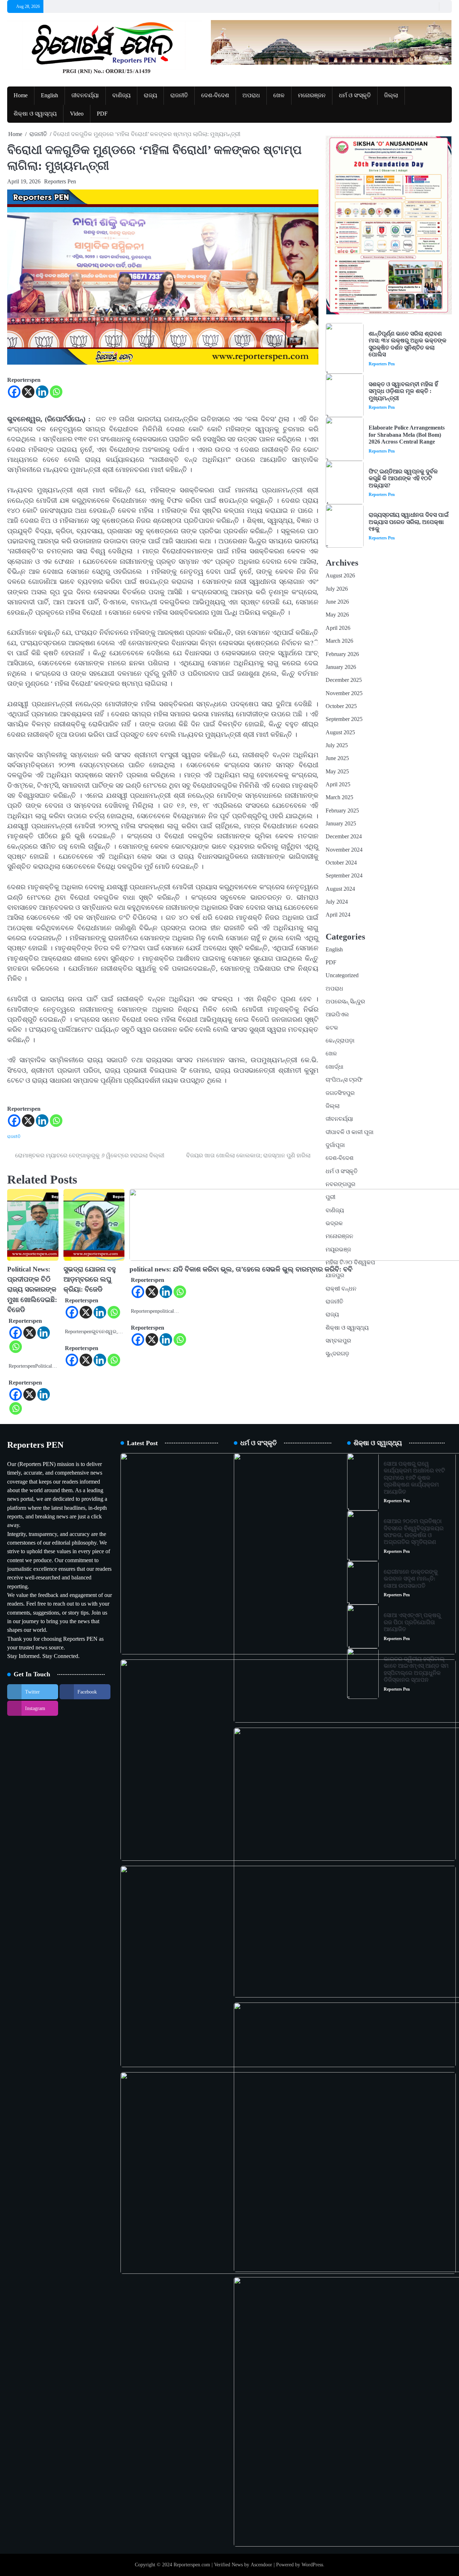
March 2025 (339, 797)
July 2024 (337, 902)
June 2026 (337, 602)
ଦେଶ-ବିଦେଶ (215, 95)
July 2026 (337, 589)
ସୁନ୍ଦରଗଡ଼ (337, 1354)
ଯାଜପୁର (335, 1275)
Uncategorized (342, 975)
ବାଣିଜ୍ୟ (121, 95)
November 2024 (344, 850)
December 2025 (344, 680)
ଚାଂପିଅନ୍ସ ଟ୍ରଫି (344, 1080)
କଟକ (332, 1028)
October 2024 (341, 863)
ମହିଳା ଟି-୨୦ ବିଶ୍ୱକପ (350, 1263)
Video (77, 114)
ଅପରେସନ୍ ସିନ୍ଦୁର (345, 1002)
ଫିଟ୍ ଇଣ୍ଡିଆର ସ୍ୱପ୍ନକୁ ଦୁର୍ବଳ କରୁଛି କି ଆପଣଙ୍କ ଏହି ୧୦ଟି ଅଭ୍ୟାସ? (403, 479)
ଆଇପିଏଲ (337, 1015)
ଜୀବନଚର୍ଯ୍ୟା (85, 95)
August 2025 (340, 732)
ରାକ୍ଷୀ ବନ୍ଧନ (341, 1289)
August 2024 (340, 889)
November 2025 (344, 693)
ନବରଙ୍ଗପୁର (340, 1184)
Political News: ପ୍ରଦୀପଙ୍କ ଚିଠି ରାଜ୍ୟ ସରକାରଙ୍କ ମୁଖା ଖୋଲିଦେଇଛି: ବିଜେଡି (32, 1289)
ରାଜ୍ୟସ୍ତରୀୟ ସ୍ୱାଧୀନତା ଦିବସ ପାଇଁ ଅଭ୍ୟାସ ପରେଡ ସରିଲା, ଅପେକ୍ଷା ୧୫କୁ (409, 522)
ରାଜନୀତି (179, 95)
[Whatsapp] (56, 392)
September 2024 (344, 876)
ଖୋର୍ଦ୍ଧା (335, 1067)
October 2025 (341, 706)
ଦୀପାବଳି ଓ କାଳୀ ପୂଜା (350, 1132)
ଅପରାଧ (251, 95)
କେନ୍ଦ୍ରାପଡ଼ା (340, 1041)
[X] (28, 392)
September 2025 (344, 719)
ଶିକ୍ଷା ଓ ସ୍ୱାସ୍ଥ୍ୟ (35, 114)
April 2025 (338, 784)
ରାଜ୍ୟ (150, 95)
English (49, 95)
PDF (102, 114)
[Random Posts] (432, 6)
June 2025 (337, 758)
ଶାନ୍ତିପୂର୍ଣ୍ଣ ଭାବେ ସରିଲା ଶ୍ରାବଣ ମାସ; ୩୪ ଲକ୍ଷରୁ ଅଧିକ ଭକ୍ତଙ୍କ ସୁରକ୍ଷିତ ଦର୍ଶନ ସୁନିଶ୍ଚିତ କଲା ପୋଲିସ (408, 344)
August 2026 (340, 576)
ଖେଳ (279, 95)
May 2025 (337, 772)
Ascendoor (261, 2565)
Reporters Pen (60, 181)
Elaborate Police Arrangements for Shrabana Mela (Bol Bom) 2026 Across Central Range (407, 435)
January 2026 (341, 667)
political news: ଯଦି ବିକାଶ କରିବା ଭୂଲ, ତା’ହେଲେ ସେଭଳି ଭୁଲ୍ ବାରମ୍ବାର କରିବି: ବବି (241, 1269)
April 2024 (338, 915)
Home (21, 95)
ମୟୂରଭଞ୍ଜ (338, 1250)
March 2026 (339, 641)
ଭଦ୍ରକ (334, 1223)
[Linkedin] (42, 392)
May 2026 (337, 615)
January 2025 (341, 824)
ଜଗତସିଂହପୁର (340, 1093)
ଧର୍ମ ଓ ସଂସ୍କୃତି (355, 95)
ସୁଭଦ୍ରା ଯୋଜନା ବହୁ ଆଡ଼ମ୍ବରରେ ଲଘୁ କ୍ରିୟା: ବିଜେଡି (90, 1279)
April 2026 (338, 628)
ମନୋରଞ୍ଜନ (312, 95)
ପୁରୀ (330, 1197)
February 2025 (342, 811)
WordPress (312, 2565)
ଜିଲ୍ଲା (391, 95)
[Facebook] (14, 392)
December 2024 (344, 837)
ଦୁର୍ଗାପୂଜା (335, 1145)
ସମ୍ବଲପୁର (338, 1341)
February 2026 (342, 654)
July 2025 (337, 745)
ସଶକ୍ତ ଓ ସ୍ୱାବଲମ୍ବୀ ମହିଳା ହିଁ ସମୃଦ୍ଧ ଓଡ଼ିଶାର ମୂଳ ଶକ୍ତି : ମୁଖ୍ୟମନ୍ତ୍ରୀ (403, 391)
